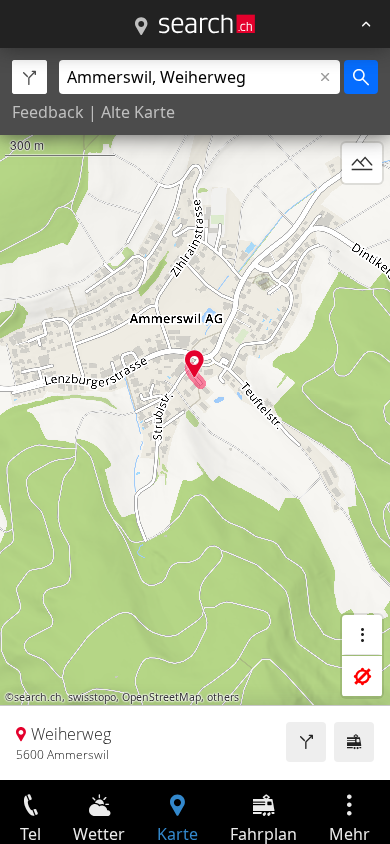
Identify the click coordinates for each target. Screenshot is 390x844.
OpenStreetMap (161, 697)
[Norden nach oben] (362, 211)
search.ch (38, 697)
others (223, 697)
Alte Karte (138, 112)
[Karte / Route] (141, 27)
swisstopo (92, 697)
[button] (194, 363)
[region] (195, 414)
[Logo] (207, 24)
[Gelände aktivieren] (362, 163)
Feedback (48, 112)
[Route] (306, 742)
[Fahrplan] (354, 742)
